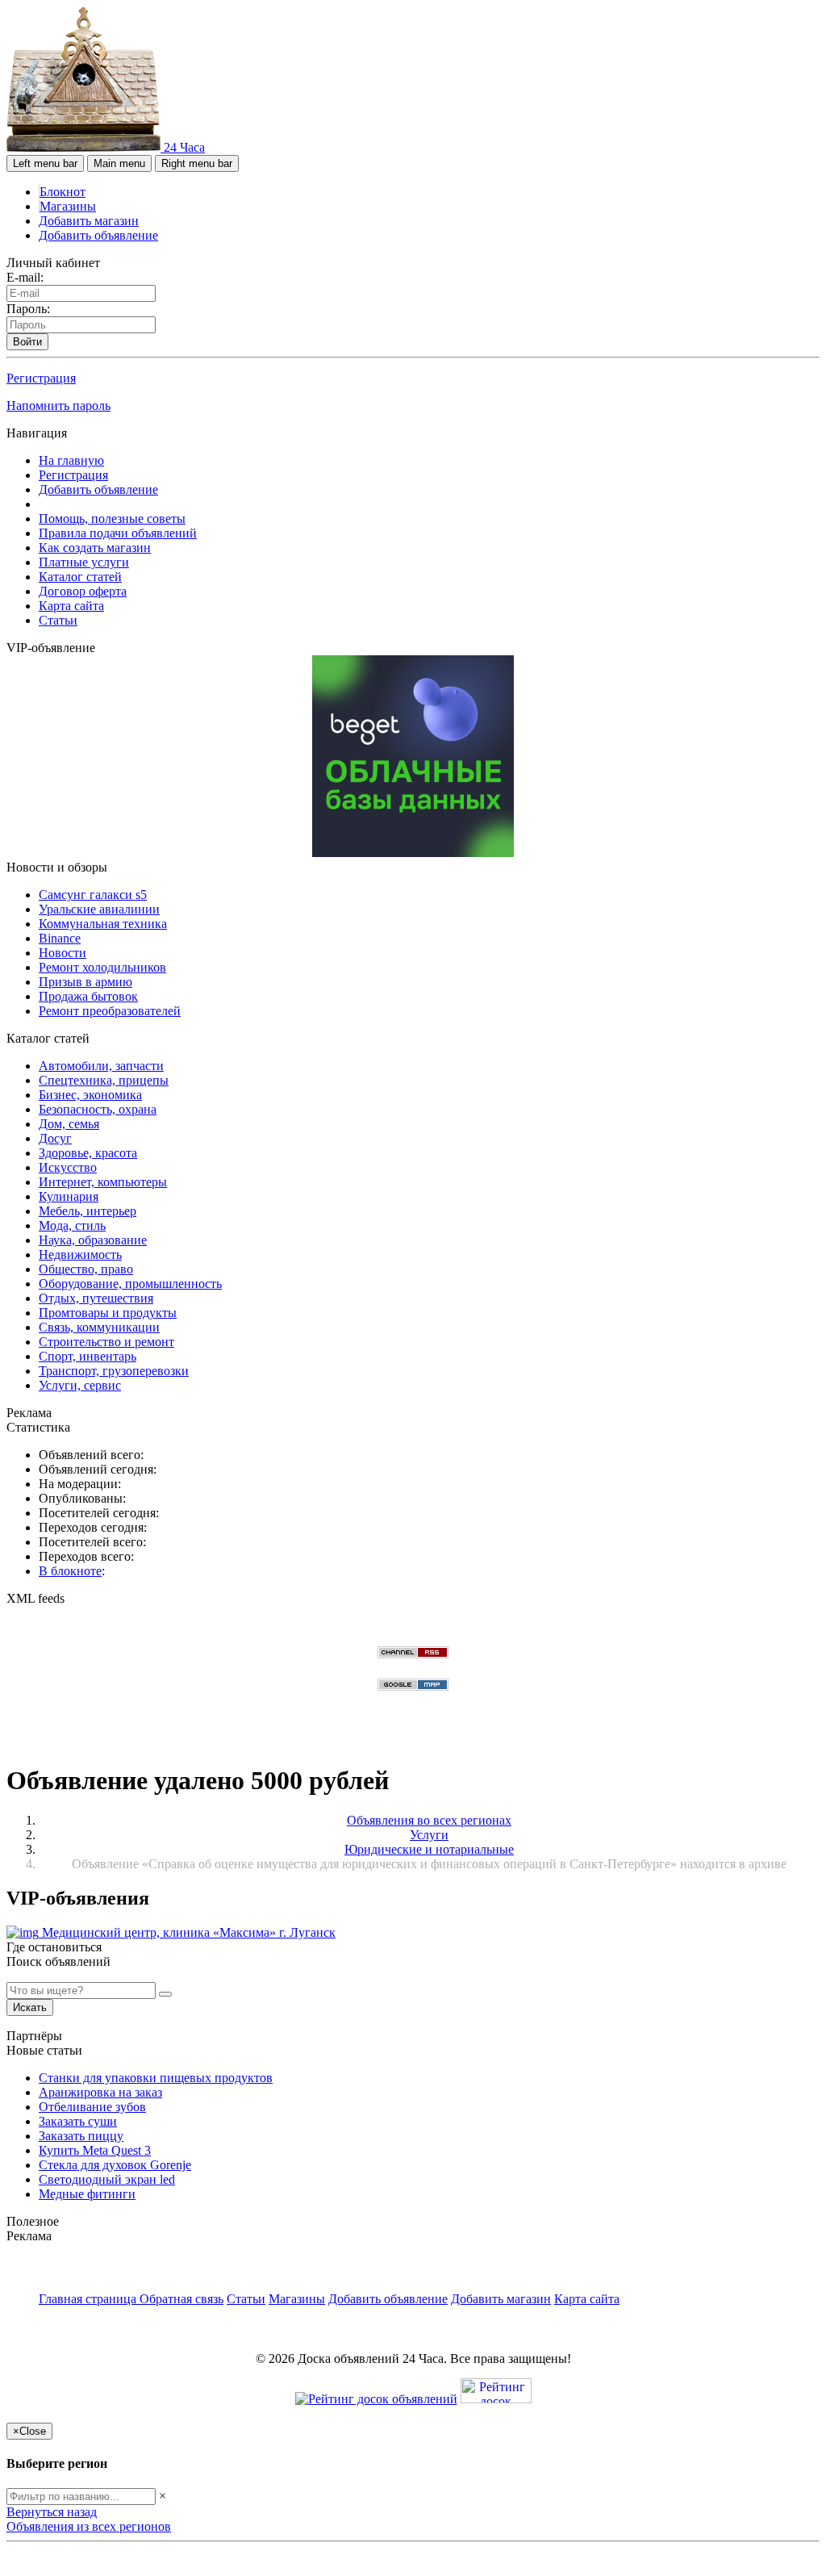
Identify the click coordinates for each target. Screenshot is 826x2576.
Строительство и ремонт (106, 1342)
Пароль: (28, 309)
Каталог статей (80, 577)
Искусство (68, 1167)
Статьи (58, 620)
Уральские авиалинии (99, 909)
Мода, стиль (72, 1225)
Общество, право (86, 1269)
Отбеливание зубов (92, 2107)
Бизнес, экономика (90, 1095)
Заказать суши (78, 2121)
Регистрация (41, 378)
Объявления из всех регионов (89, 2526)
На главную (71, 460)
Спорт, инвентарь (88, 1356)
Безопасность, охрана (98, 1109)
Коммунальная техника (103, 924)
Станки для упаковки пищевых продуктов (156, 2078)
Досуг (55, 1138)
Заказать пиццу (81, 2136)
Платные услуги (84, 562)
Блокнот (63, 192)
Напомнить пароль (58, 406)
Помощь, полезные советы (112, 519)
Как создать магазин (95, 548)
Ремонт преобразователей (110, 1011)
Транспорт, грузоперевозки (114, 1371)
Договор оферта (83, 591)
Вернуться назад (52, 2512)
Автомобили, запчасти (101, 1066)
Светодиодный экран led (107, 2179)
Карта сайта (71, 606)
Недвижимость (80, 1255)
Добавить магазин (89, 221)
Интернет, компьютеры (103, 1182)
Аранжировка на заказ (100, 2092)
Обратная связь (181, 2299)
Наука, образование (93, 1240)
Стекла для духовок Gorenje (115, 2165)
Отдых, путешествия (96, 1298)
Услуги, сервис (80, 1385)
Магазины (68, 206)
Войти (27, 342)
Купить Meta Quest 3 (95, 2150)
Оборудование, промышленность (130, 1284)
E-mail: (25, 277)
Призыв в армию (86, 982)
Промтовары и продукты (108, 1313)
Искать (30, 2007)
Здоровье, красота (88, 1153)
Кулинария (69, 1196)
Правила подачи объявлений (118, 533)
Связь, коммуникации (99, 1327)
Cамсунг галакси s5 (93, 895)
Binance (60, 938)
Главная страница (89, 2299)
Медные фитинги (87, 2194)
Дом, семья (69, 1124)
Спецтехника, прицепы (104, 1080)
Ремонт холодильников (102, 967)
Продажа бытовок (88, 996)
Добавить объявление (98, 235)
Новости (63, 953)
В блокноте (70, 1571)
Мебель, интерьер (88, 1211)
